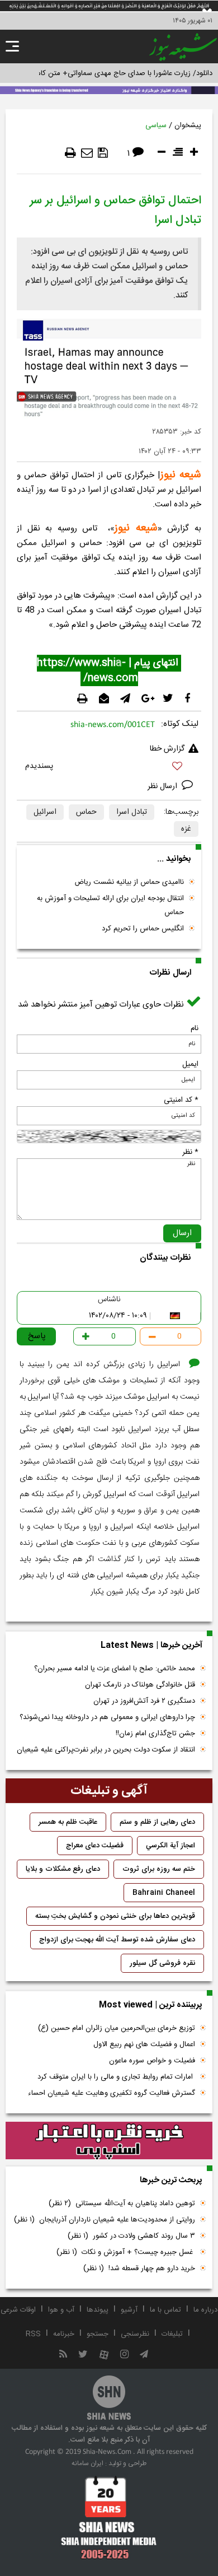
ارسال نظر (163, 786)
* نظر (190, 1152)
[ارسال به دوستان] (87, 153)
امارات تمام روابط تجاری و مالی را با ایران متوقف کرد (116, 2077)
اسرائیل (45, 812)
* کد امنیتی (181, 1100)
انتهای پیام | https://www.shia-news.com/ (109, 671)
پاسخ (37, 1336)
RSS (33, 2334)
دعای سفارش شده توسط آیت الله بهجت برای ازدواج (117, 1940)
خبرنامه (64, 2334)
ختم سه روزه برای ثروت (159, 1869)
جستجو (98, 2334)
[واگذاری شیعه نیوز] (109, 89)
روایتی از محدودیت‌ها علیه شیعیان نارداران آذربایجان (105, 2220)
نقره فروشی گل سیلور (162, 1963)
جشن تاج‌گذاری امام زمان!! (154, 1734)
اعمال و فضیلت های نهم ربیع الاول (144, 2044)
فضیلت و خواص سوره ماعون (152, 2061)
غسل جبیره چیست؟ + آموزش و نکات (126, 2252)
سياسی (156, 125)
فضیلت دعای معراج (95, 1846)
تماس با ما (165, 2310)
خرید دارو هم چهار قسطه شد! (139, 2268)
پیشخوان (188, 125)
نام (195, 1028)
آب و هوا (61, 2310)
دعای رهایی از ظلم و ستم (157, 1822)
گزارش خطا (167, 749)
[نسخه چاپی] (70, 153)
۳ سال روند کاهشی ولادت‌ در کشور (131, 2236)
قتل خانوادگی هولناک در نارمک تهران (140, 1685)
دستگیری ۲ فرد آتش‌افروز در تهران (144, 1701)
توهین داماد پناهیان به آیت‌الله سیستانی (122, 2204)
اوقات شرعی (18, 2310)
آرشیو (129, 2310)
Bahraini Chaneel (164, 1893)
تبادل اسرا (132, 812)
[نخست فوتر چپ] (109, 2517)
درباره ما (205, 2310)
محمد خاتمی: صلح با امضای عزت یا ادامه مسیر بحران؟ (115, 1669)
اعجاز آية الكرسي (170, 1846)
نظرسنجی (135, 2334)
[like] (109, 768)
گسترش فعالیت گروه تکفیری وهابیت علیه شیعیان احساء (112, 2093)
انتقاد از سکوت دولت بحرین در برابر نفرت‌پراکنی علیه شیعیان (106, 1750)
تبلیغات (172, 2334)
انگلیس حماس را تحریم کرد (143, 929)
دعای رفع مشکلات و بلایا (63, 1869)
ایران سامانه (87, 2463)
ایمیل (190, 1064)
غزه (186, 829)
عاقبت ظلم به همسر (68, 1822)
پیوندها (98, 2310)
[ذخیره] (103, 153)
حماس (86, 812)
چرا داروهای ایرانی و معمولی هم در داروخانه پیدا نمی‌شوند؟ (107, 1717)
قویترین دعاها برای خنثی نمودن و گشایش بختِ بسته (115, 1916)
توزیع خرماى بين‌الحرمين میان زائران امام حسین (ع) (117, 2028)
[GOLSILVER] (109, 2141)
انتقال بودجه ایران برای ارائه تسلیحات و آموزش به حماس (110, 905)
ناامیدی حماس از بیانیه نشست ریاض (129, 882)
